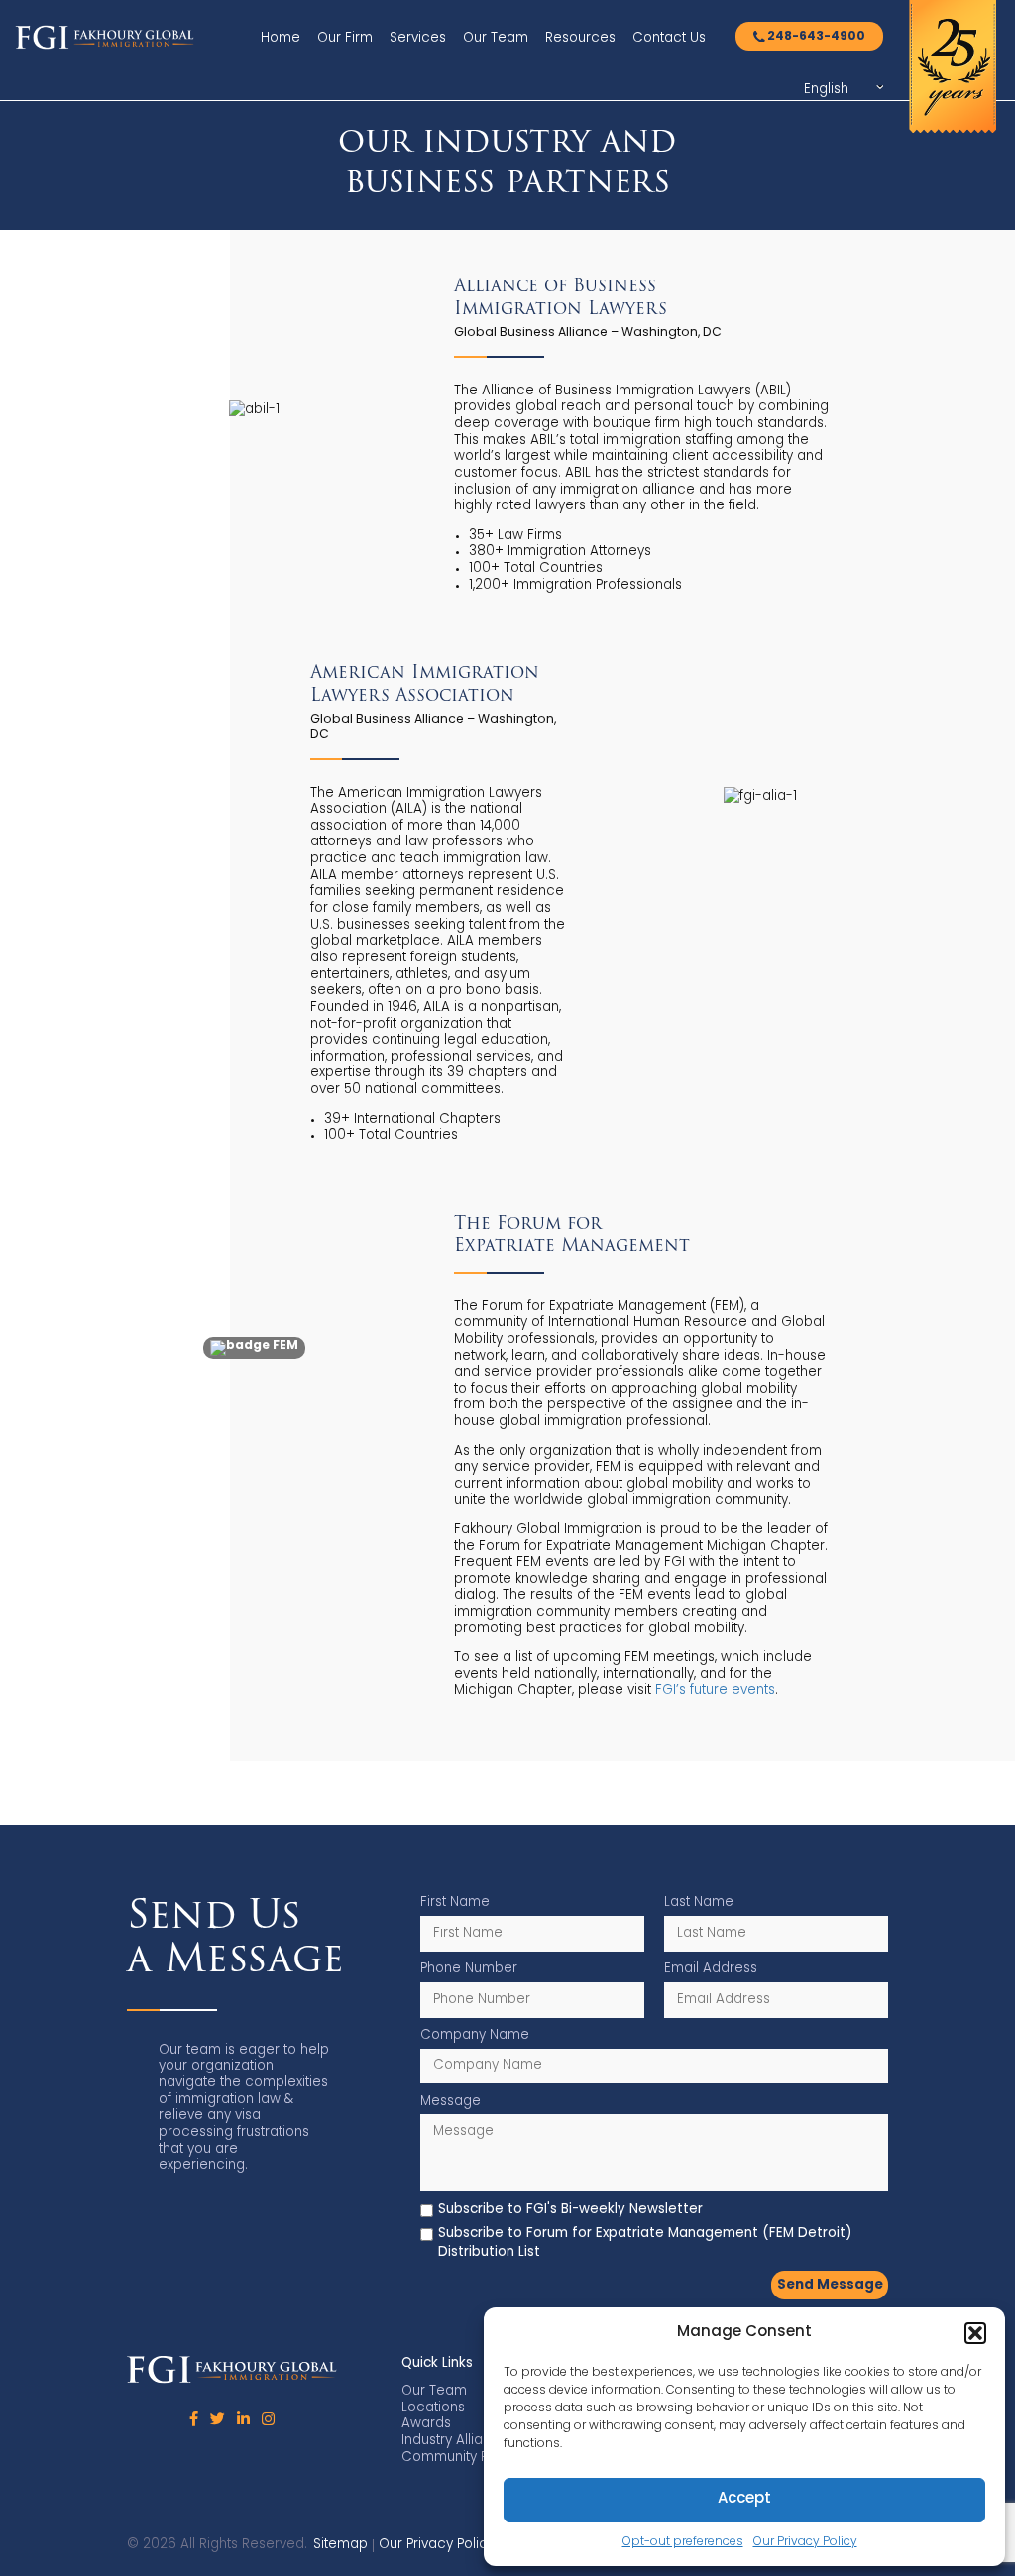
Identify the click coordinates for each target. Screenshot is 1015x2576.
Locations (433, 2408)
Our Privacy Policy (805, 2542)
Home (281, 38)
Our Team (496, 38)
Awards (426, 2424)
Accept (744, 2499)
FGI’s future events (715, 1690)
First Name (455, 1903)
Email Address (711, 1969)
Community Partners (468, 2458)
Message (451, 2102)
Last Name (699, 1903)
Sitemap (340, 2545)
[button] (975, 2333)
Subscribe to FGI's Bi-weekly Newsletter (570, 2210)
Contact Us (669, 38)
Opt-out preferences (683, 2542)
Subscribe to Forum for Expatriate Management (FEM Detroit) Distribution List (645, 2243)
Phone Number (469, 1969)
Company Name (475, 2035)
